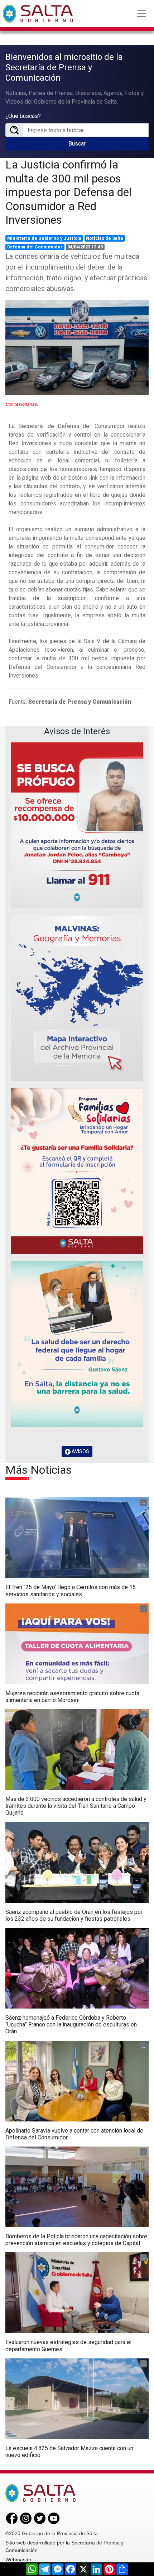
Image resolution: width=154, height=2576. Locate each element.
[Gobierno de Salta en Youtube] (54, 2518)
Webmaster (18, 2560)
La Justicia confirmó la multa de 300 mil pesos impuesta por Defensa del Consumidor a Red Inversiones (68, 192)
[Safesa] (77, 1344)
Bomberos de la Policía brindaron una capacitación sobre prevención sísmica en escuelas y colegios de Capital (76, 2240)
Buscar (77, 144)
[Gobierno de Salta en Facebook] (12, 2518)
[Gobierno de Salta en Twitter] (40, 2518)
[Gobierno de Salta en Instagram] (26, 2518)
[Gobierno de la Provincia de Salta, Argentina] (38, 14)
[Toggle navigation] (141, 14)
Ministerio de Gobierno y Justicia (44, 238)
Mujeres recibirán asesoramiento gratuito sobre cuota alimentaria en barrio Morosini (72, 1697)
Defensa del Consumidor (35, 247)
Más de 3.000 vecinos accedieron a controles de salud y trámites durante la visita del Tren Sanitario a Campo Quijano (76, 1806)
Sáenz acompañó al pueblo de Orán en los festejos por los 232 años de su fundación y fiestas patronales (74, 1915)
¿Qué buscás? (23, 116)
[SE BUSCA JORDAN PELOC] (77, 825)
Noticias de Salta (105, 238)
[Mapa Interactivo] (77, 998)
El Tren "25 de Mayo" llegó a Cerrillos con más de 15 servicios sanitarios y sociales (71, 1591)
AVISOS (80, 1451)
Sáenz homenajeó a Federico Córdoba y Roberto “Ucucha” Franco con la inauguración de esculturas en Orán (71, 2024)
